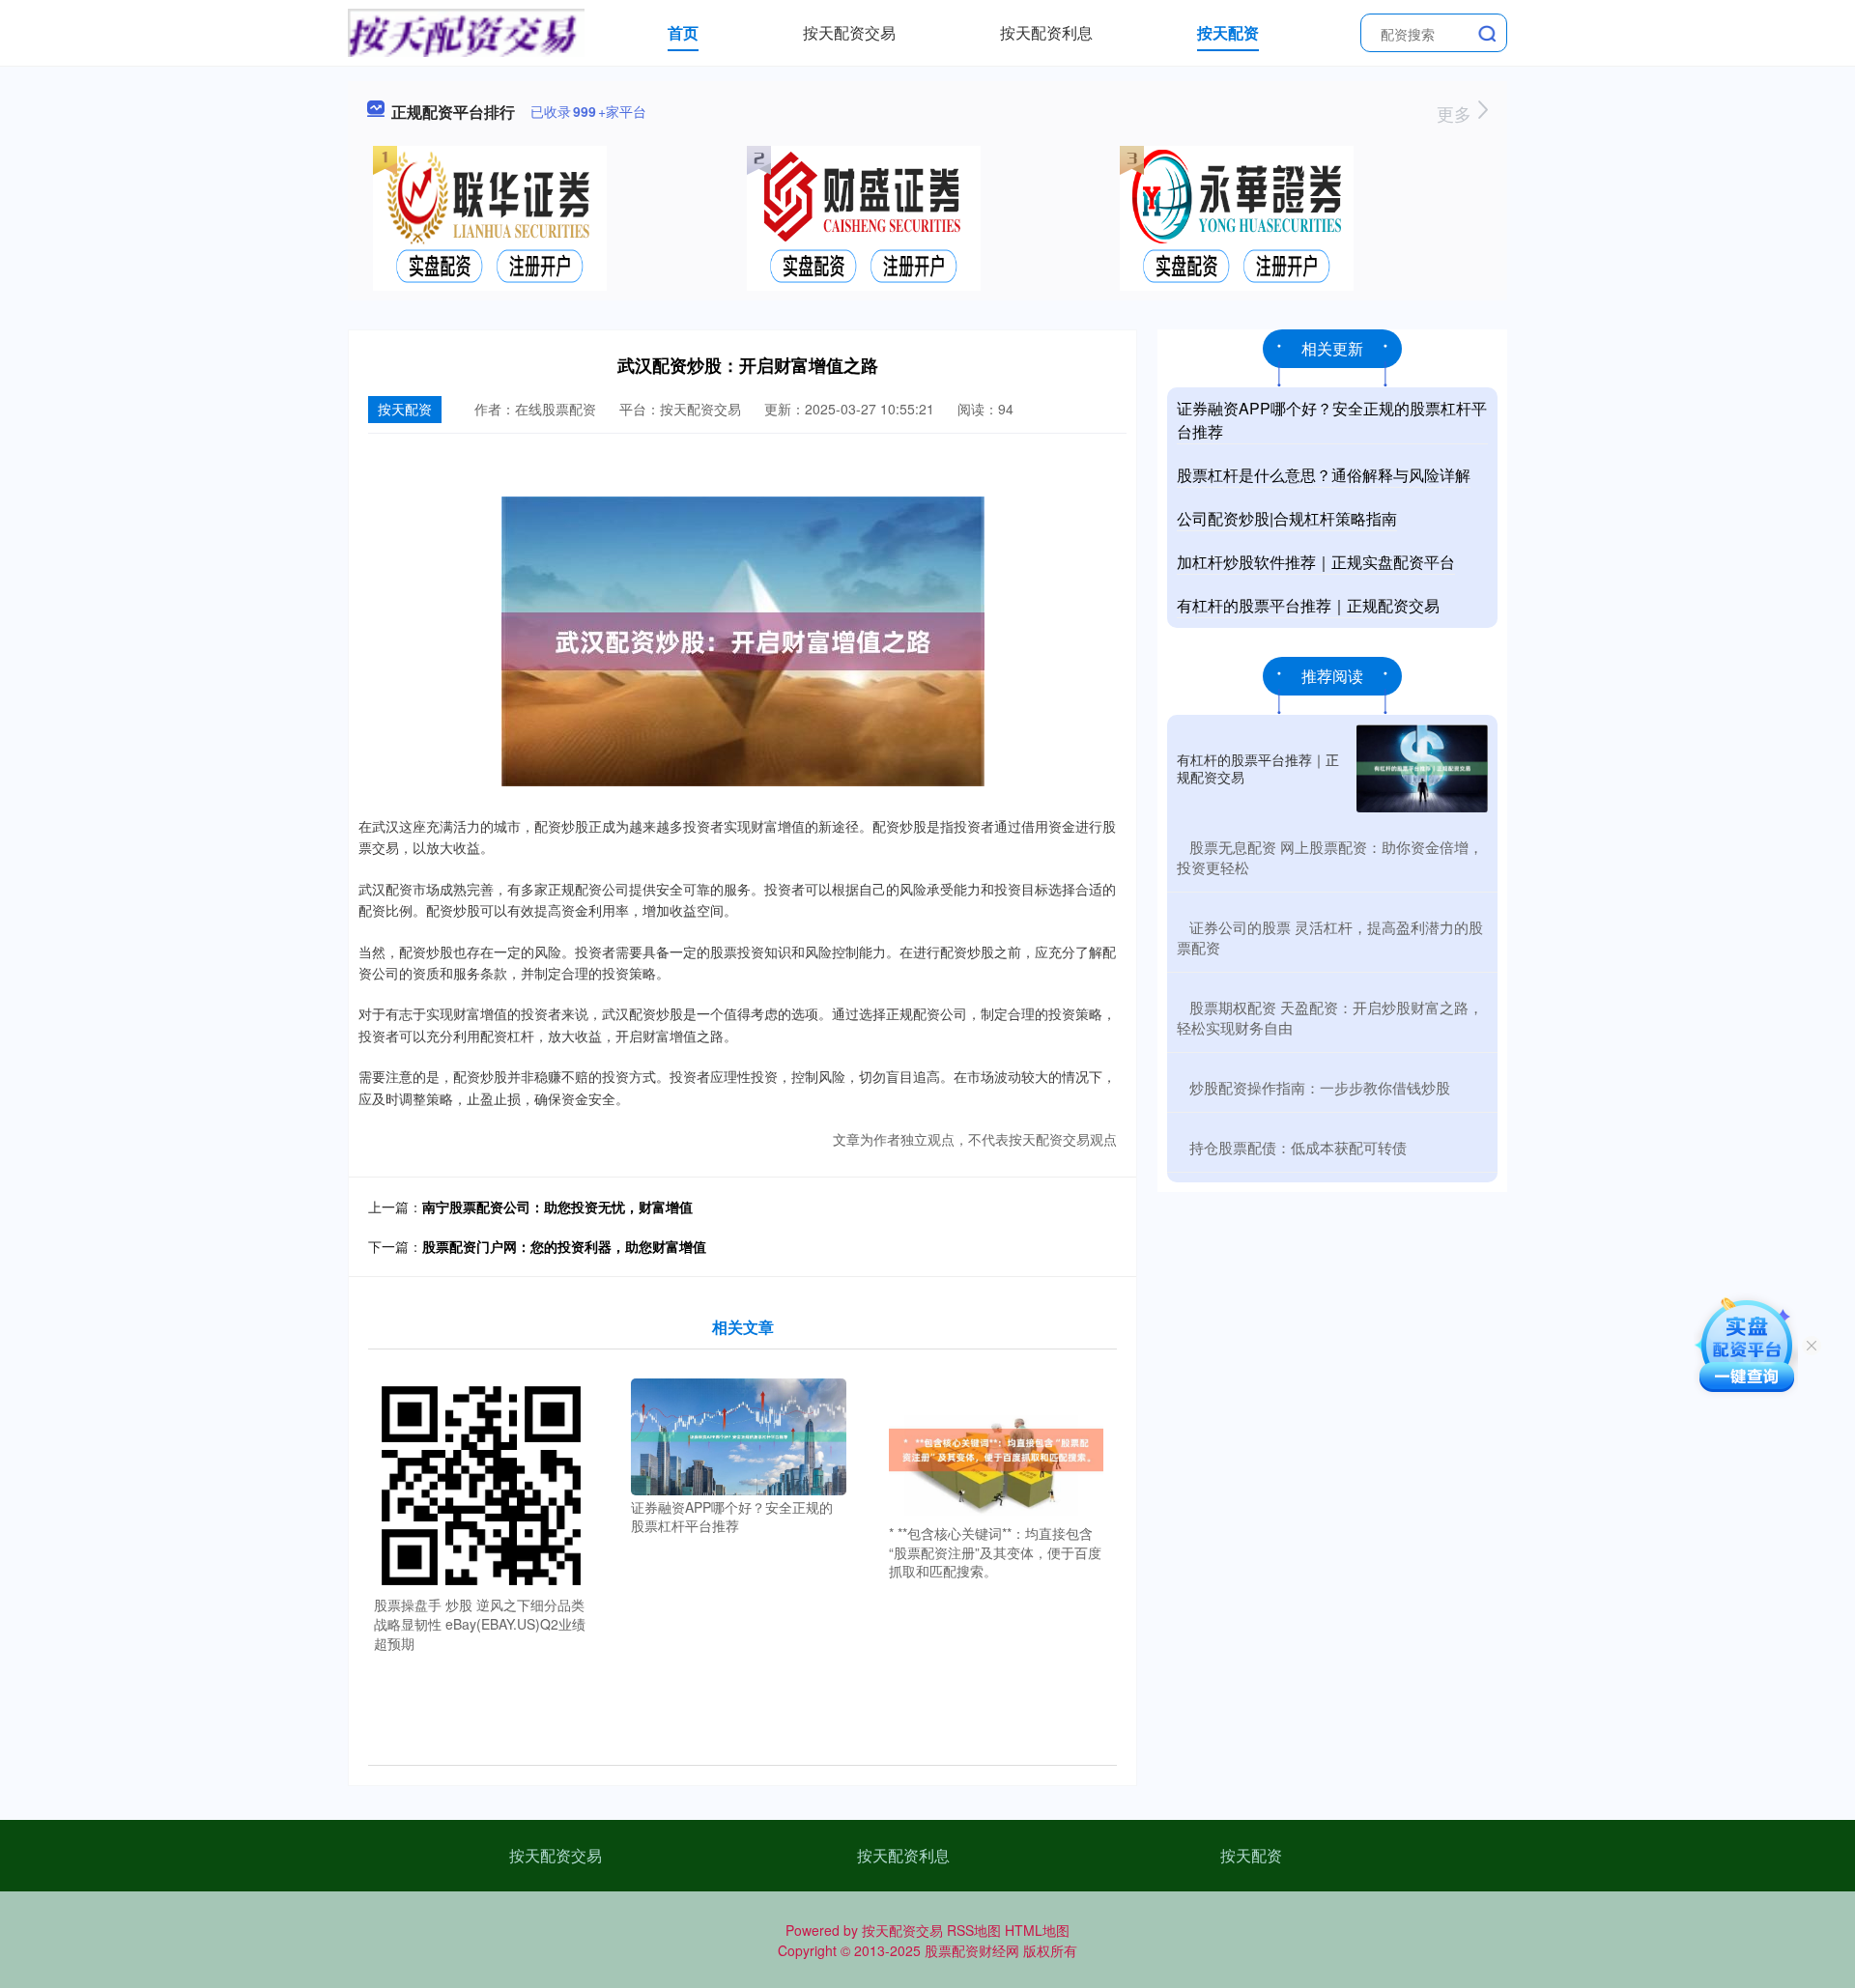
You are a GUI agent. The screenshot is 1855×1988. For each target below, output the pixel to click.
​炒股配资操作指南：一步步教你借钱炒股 (1320, 1087)
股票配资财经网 (972, 1950)
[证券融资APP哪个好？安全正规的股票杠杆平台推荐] (739, 1434)
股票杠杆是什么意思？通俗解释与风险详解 (1324, 475)
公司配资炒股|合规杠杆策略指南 (1287, 518)
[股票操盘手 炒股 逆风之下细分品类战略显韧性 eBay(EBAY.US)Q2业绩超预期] (482, 1484)
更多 (1456, 113)
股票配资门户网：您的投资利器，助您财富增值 (564, 1246)
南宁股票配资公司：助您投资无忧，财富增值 (557, 1207)
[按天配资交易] (466, 31)
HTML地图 (1037, 1930)
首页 (683, 32)
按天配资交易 (849, 32)
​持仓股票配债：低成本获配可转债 (1298, 1147)
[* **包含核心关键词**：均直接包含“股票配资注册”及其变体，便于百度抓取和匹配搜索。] (997, 1448)
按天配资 (1228, 32)
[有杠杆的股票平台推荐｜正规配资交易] (1422, 768)
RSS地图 (974, 1930)
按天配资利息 (1046, 32)
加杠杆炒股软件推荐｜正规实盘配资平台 (1316, 562)
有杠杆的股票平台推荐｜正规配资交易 (1308, 605)
